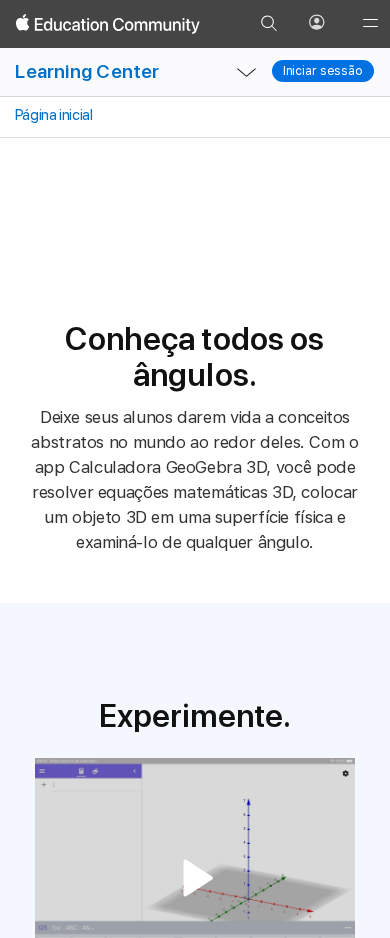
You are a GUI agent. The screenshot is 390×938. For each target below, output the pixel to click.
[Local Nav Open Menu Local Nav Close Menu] (247, 72)
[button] (195, 878)
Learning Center (87, 71)
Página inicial (52, 115)
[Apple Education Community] (108, 24)
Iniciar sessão (323, 71)
